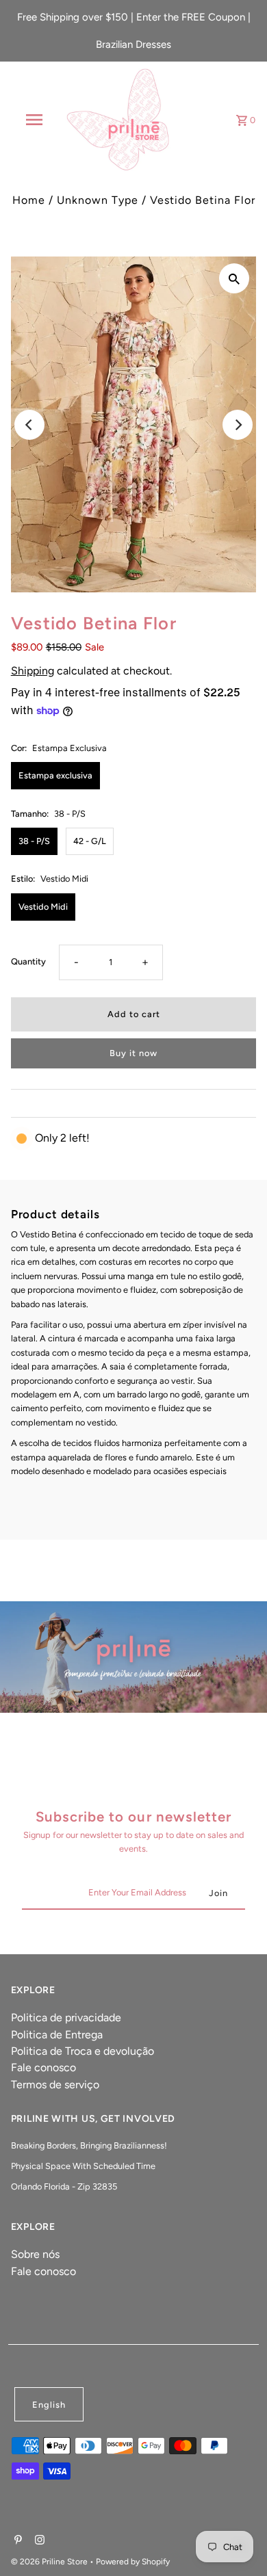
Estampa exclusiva (55, 775)
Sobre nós (35, 2254)
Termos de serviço (55, 2085)
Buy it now (133, 1053)
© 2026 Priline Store (50, 2562)
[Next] (238, 425)
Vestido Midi (43, 907)
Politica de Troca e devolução (82, 2051)
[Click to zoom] (234, 278)
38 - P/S (34, 841)
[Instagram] (38, 2541)
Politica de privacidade (66, 2018)
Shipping (33, 671)
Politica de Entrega (57, 2035)
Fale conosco (43, 2067)
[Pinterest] (16, 2541)
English (49, 2405)
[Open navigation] (34, 120)
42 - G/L (90, 841)
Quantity (28, 961)
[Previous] (29, 425)
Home (29, 200)
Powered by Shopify (133, 2562)
